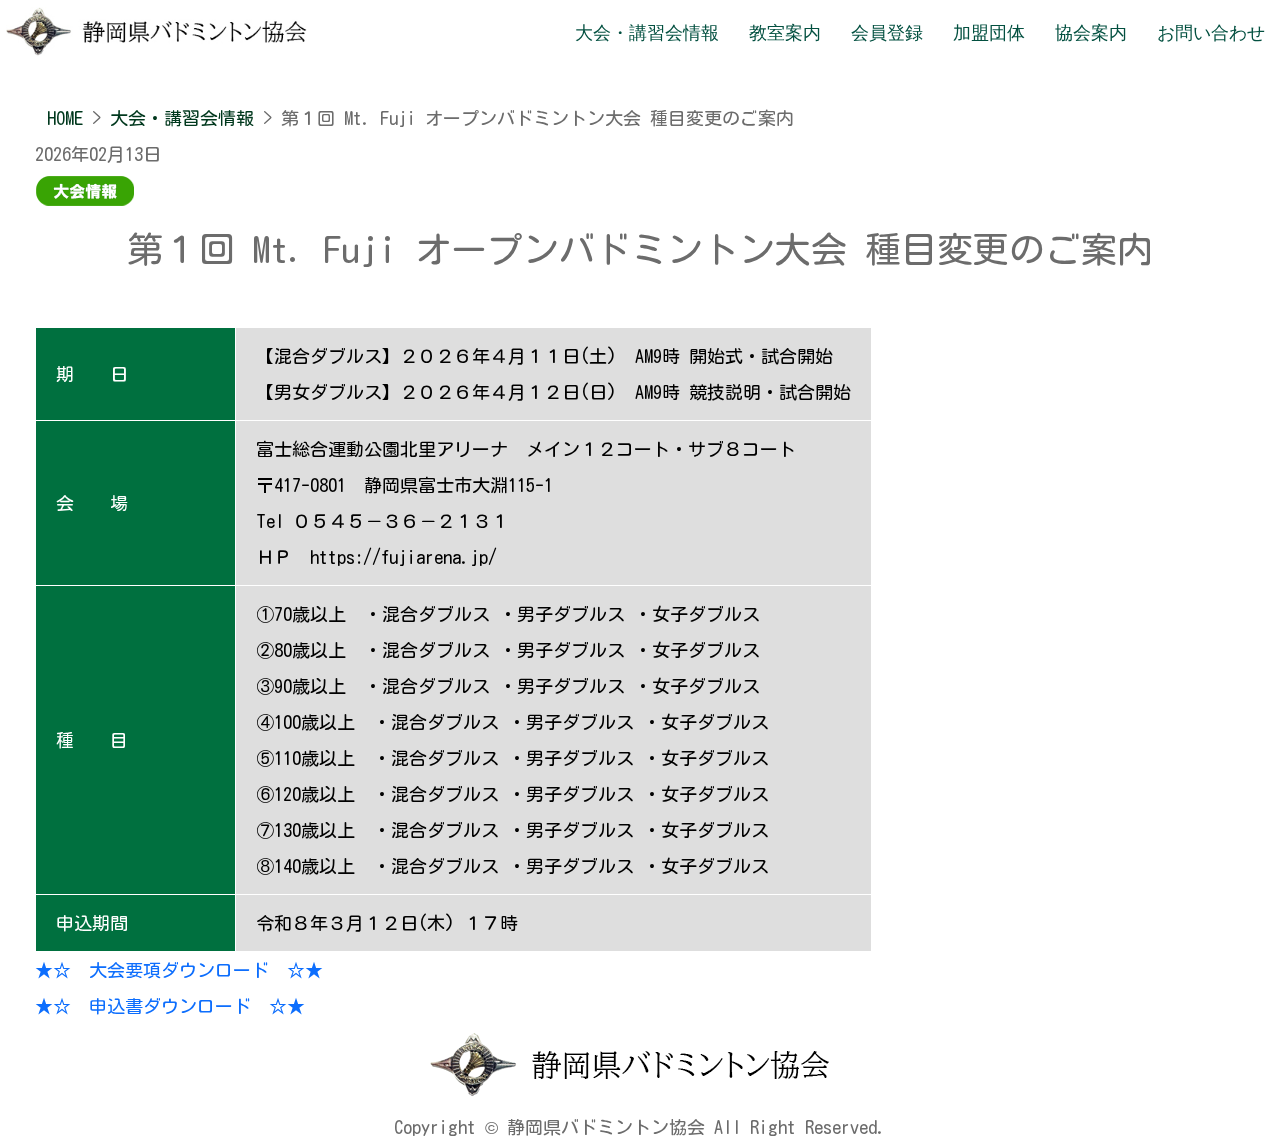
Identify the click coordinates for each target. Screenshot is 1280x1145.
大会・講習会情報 (182, 118)
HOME (65, 118)
